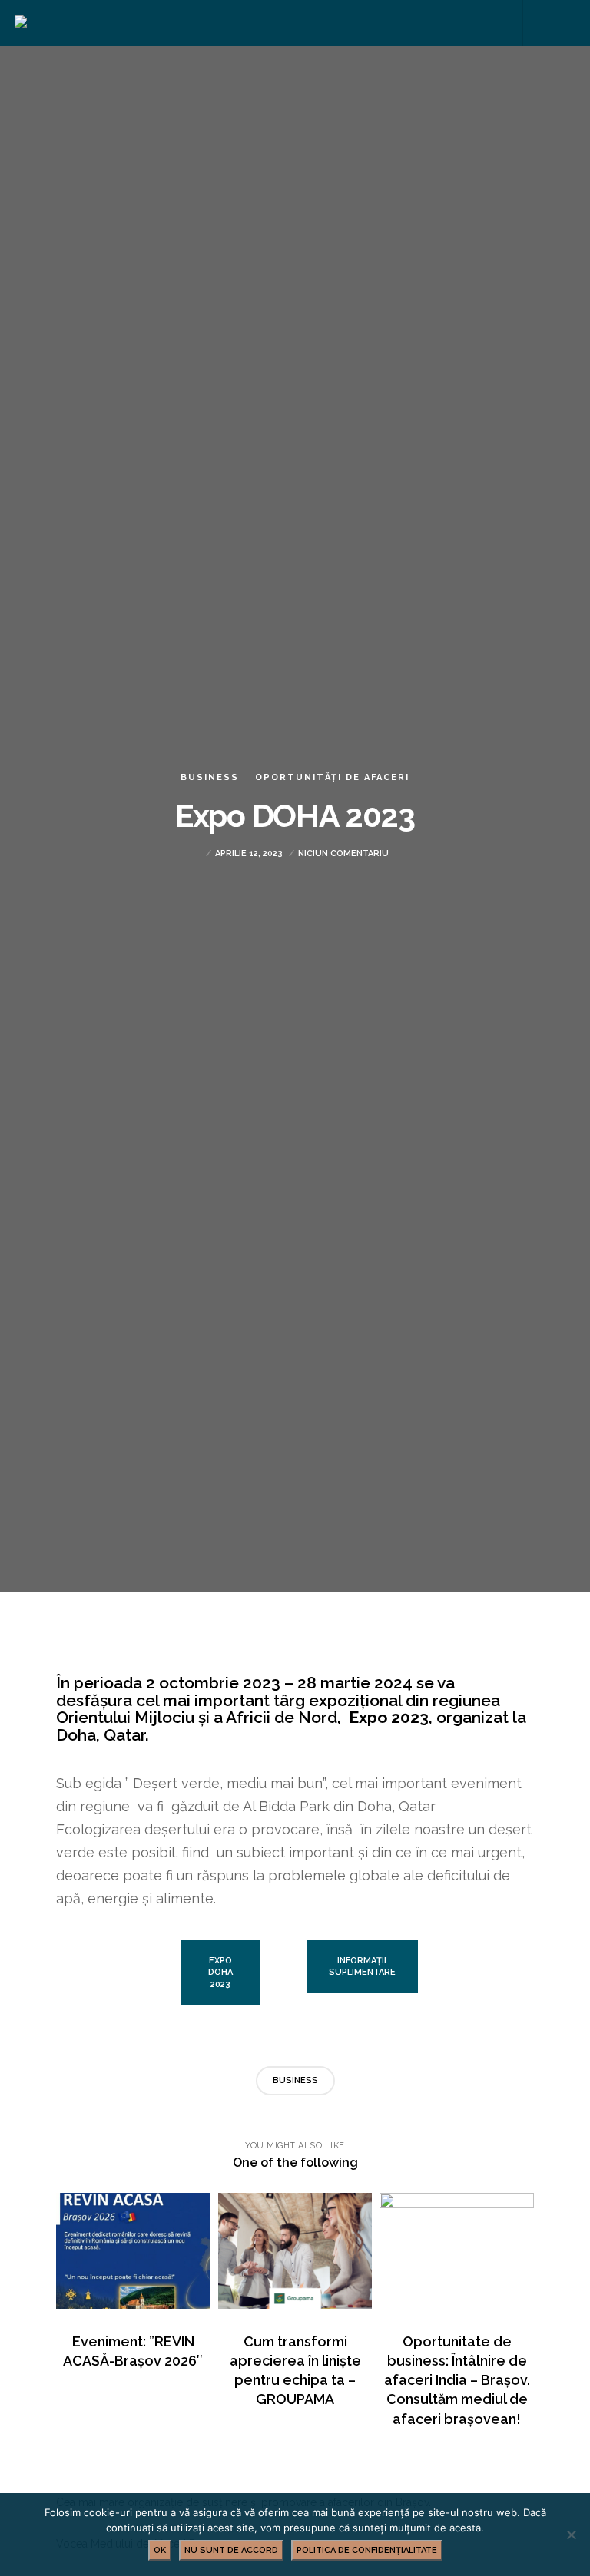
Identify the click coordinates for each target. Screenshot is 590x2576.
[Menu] (565, 23)
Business (210, 777)
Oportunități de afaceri (332, 777)
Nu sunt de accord (231, 2550)
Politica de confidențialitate (367, 2550)
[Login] (537, 23)
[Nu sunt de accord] (571, 2535)
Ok (160, 2550)
